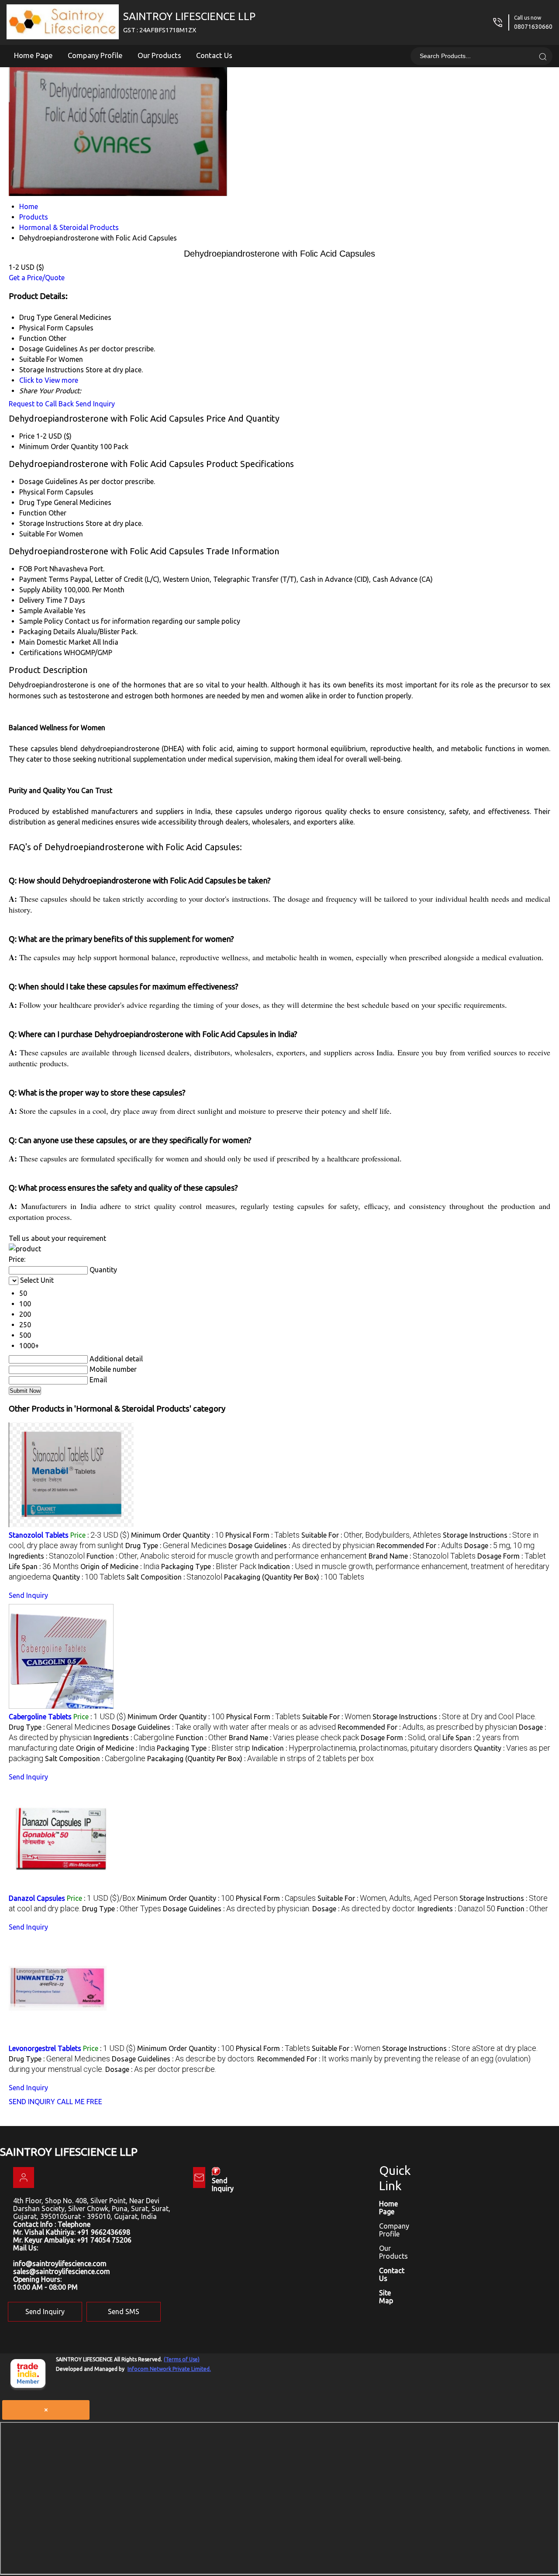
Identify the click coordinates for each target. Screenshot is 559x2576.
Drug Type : (176, 1546)
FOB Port (33, 569)
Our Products (159, 55)
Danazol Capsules (37, 1898)
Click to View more (49, 380)
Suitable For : (371, 1535)
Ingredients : (47, 1556)
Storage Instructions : (454, 1717)
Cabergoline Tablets (40, 1717)
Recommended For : (419, 1546)
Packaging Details (47, 632)
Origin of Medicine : (120, 1566)
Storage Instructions (52, 523)
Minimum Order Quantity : (177, 1535)
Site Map (386, 2297)
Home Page (33, 55)
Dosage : (499, 1546)
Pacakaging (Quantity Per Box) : (294, 1577)
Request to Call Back (41, 404)
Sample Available (46, 611)
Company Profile (95, 55)
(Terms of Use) (182, 2359)
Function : (227, 1556)
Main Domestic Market (55, 642)
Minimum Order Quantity (59, 447)
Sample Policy (41, 621)
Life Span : (44, 1566)
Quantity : (89, 1577)
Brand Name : (422, 1556)
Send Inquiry (95, 404)
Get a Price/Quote (37, 278)
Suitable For (38, 534)
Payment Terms (44, 579)
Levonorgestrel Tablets (45, 2048)
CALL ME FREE (79, 2102)
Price (27, 436)
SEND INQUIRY (32, 2102)
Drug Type (36, 502)
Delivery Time (41, 600)
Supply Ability (41, 590)
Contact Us (214, 55)
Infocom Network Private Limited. (169, 2369)
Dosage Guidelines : (302, 1546)
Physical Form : (262, 1535)
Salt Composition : (174, 1577)
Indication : (362, 1748)
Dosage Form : (512, 1556)
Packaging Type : (209, 1566)
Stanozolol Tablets (39, 1535)
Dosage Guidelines (48, 481)
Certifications (41, 653)
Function (33, 513)
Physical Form (41, 492)
